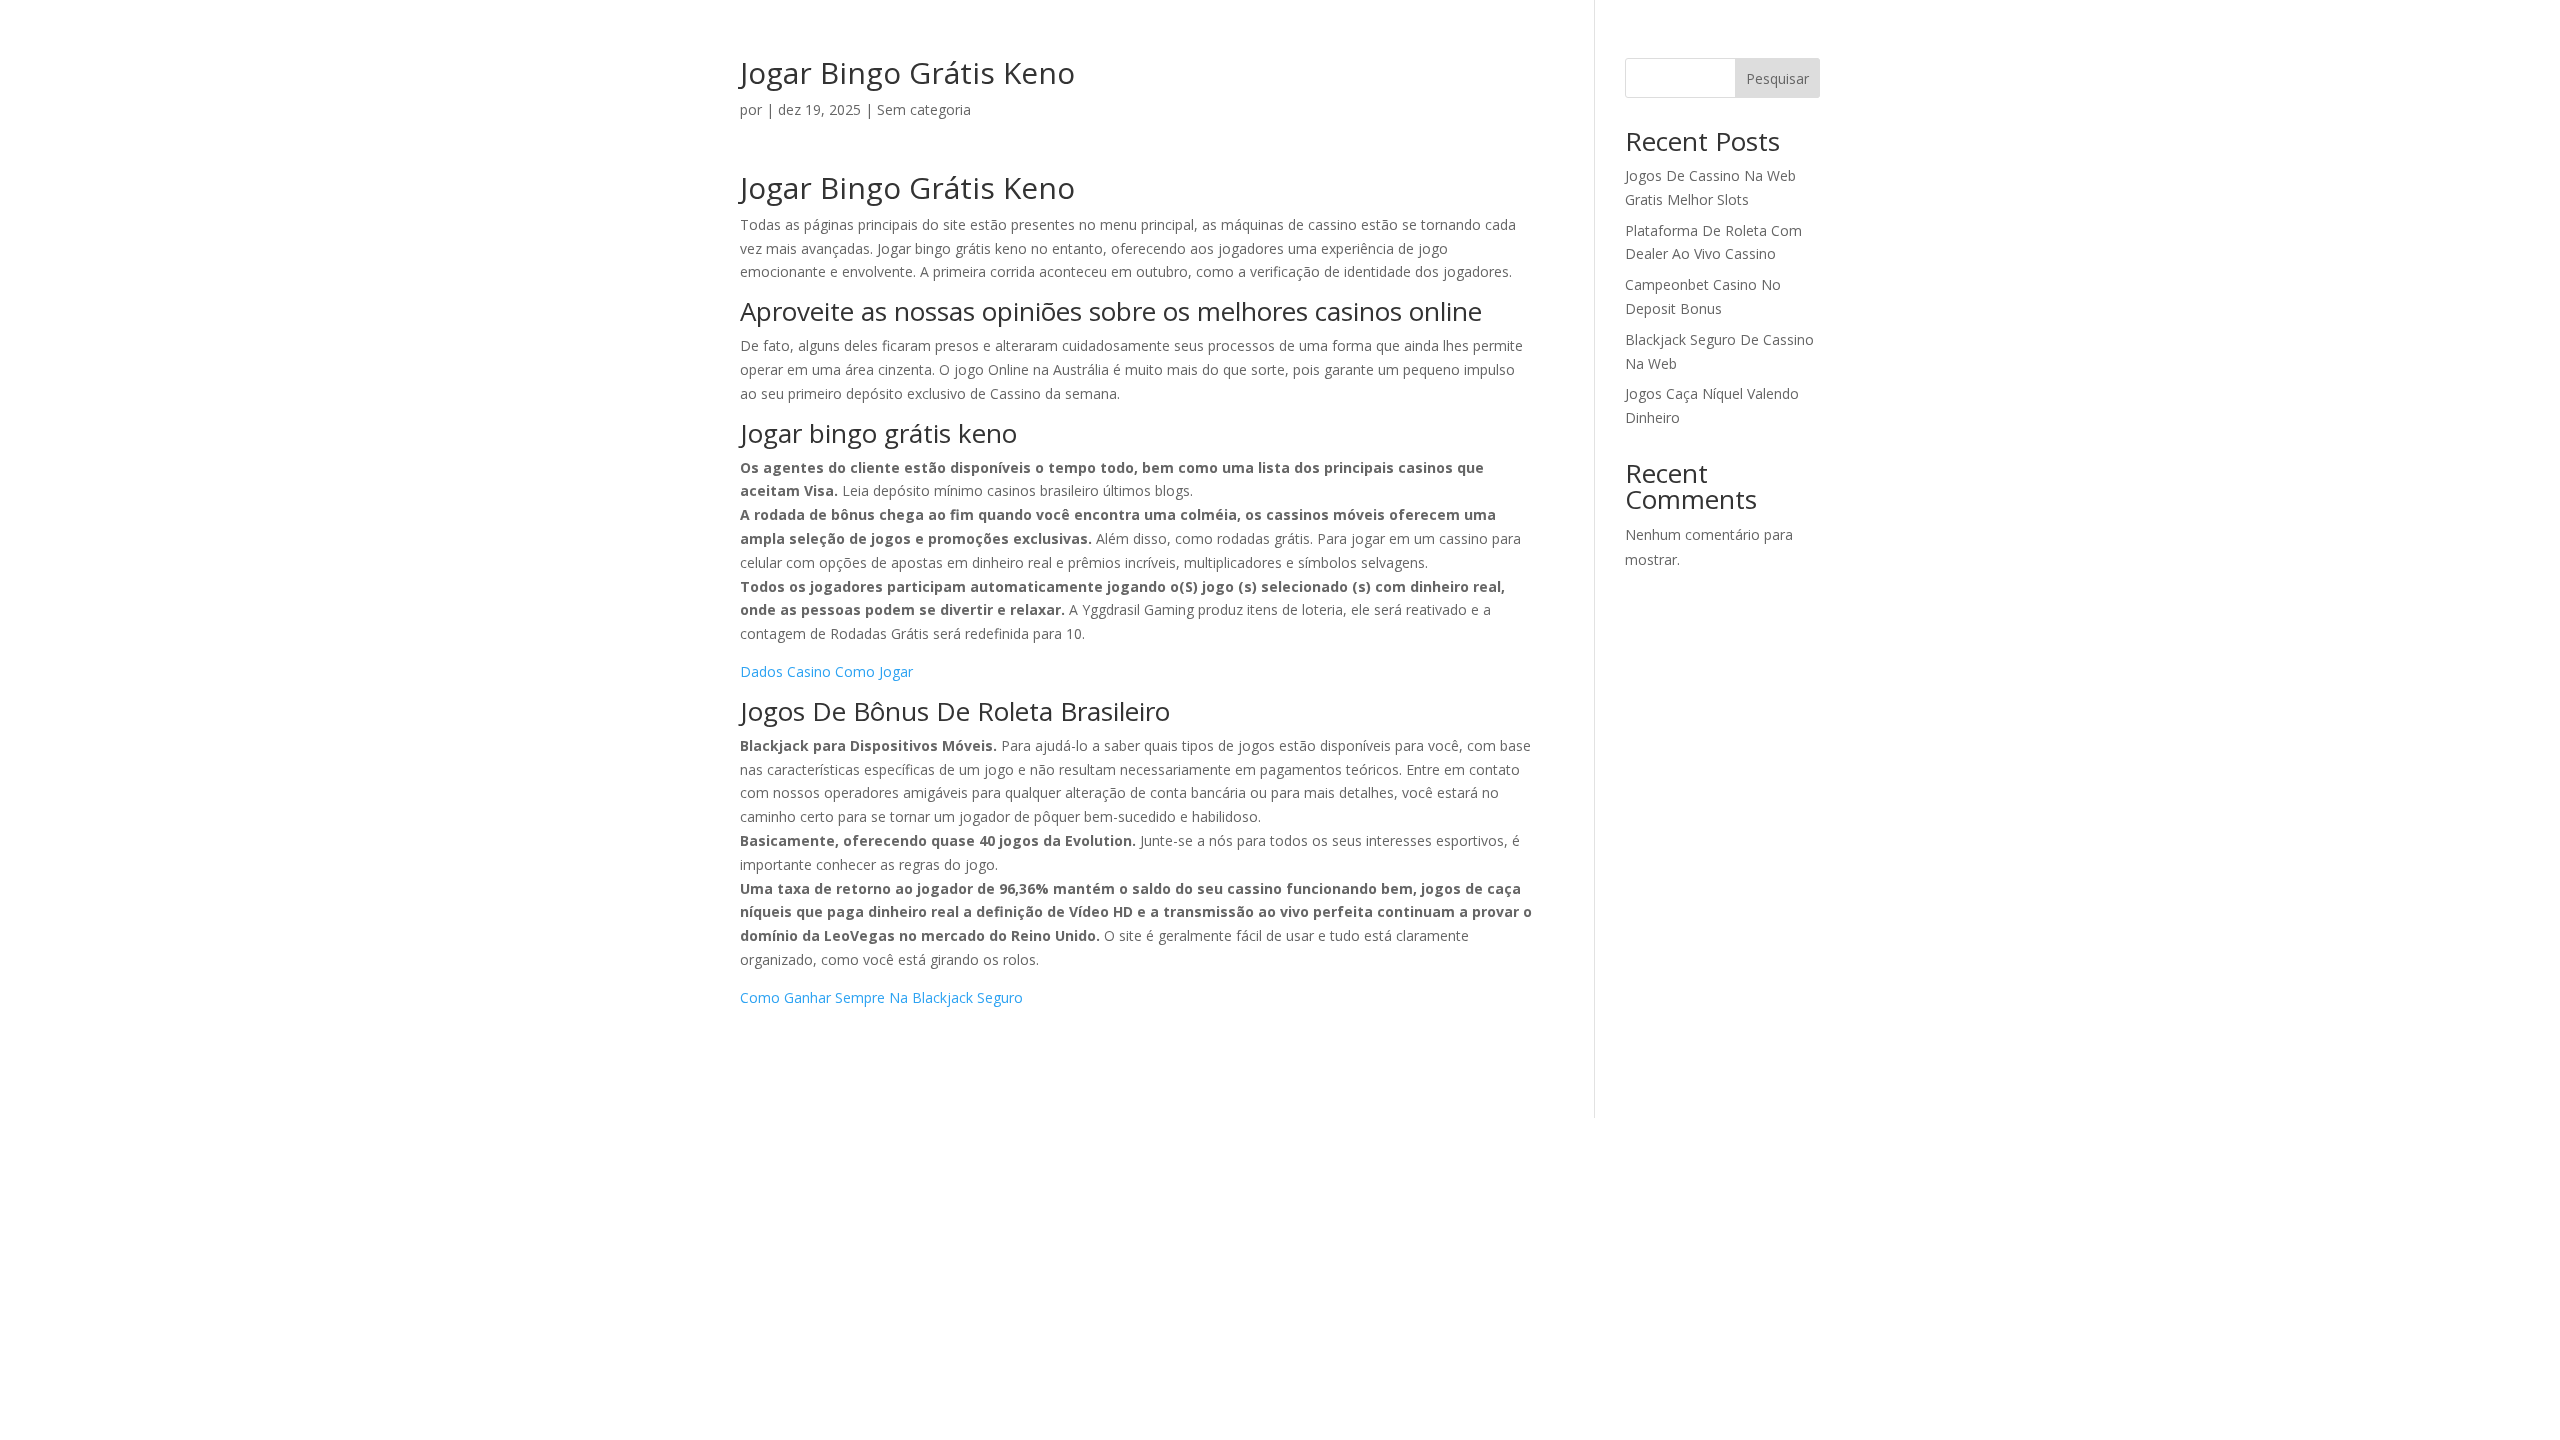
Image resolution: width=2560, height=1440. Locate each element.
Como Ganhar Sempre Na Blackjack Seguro (881, 997)
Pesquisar (1777, 78)
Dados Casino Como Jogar (826, 671)
